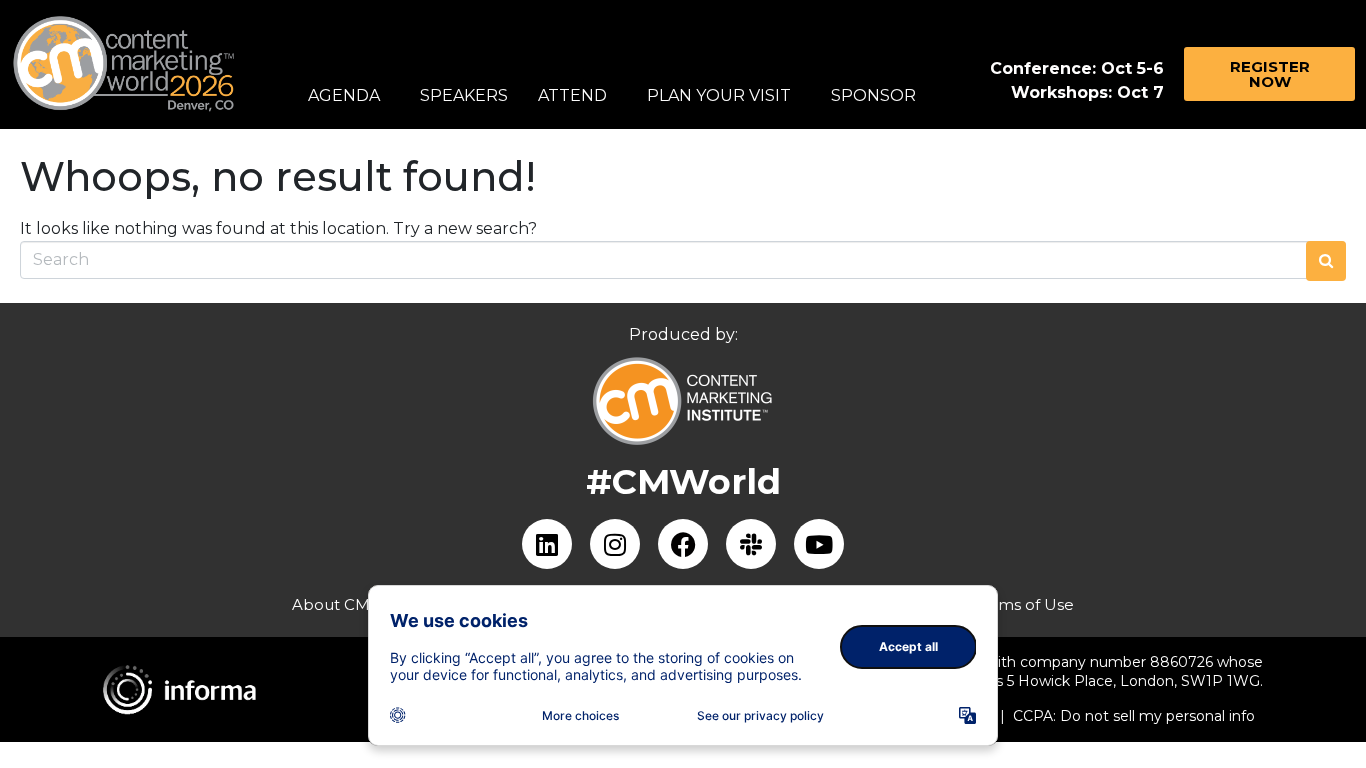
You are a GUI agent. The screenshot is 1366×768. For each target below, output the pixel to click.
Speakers (464, 95)
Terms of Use (1024, 604)
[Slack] (751, 544)
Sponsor (873, 95)
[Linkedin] (547, 544)
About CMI (333, 604)
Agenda (344, 95)
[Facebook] (683, 544)
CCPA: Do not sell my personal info (1134, 716)
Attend (572, 95)
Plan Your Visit (719, 95)
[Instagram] (615, 544)
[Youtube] (819, 544)
